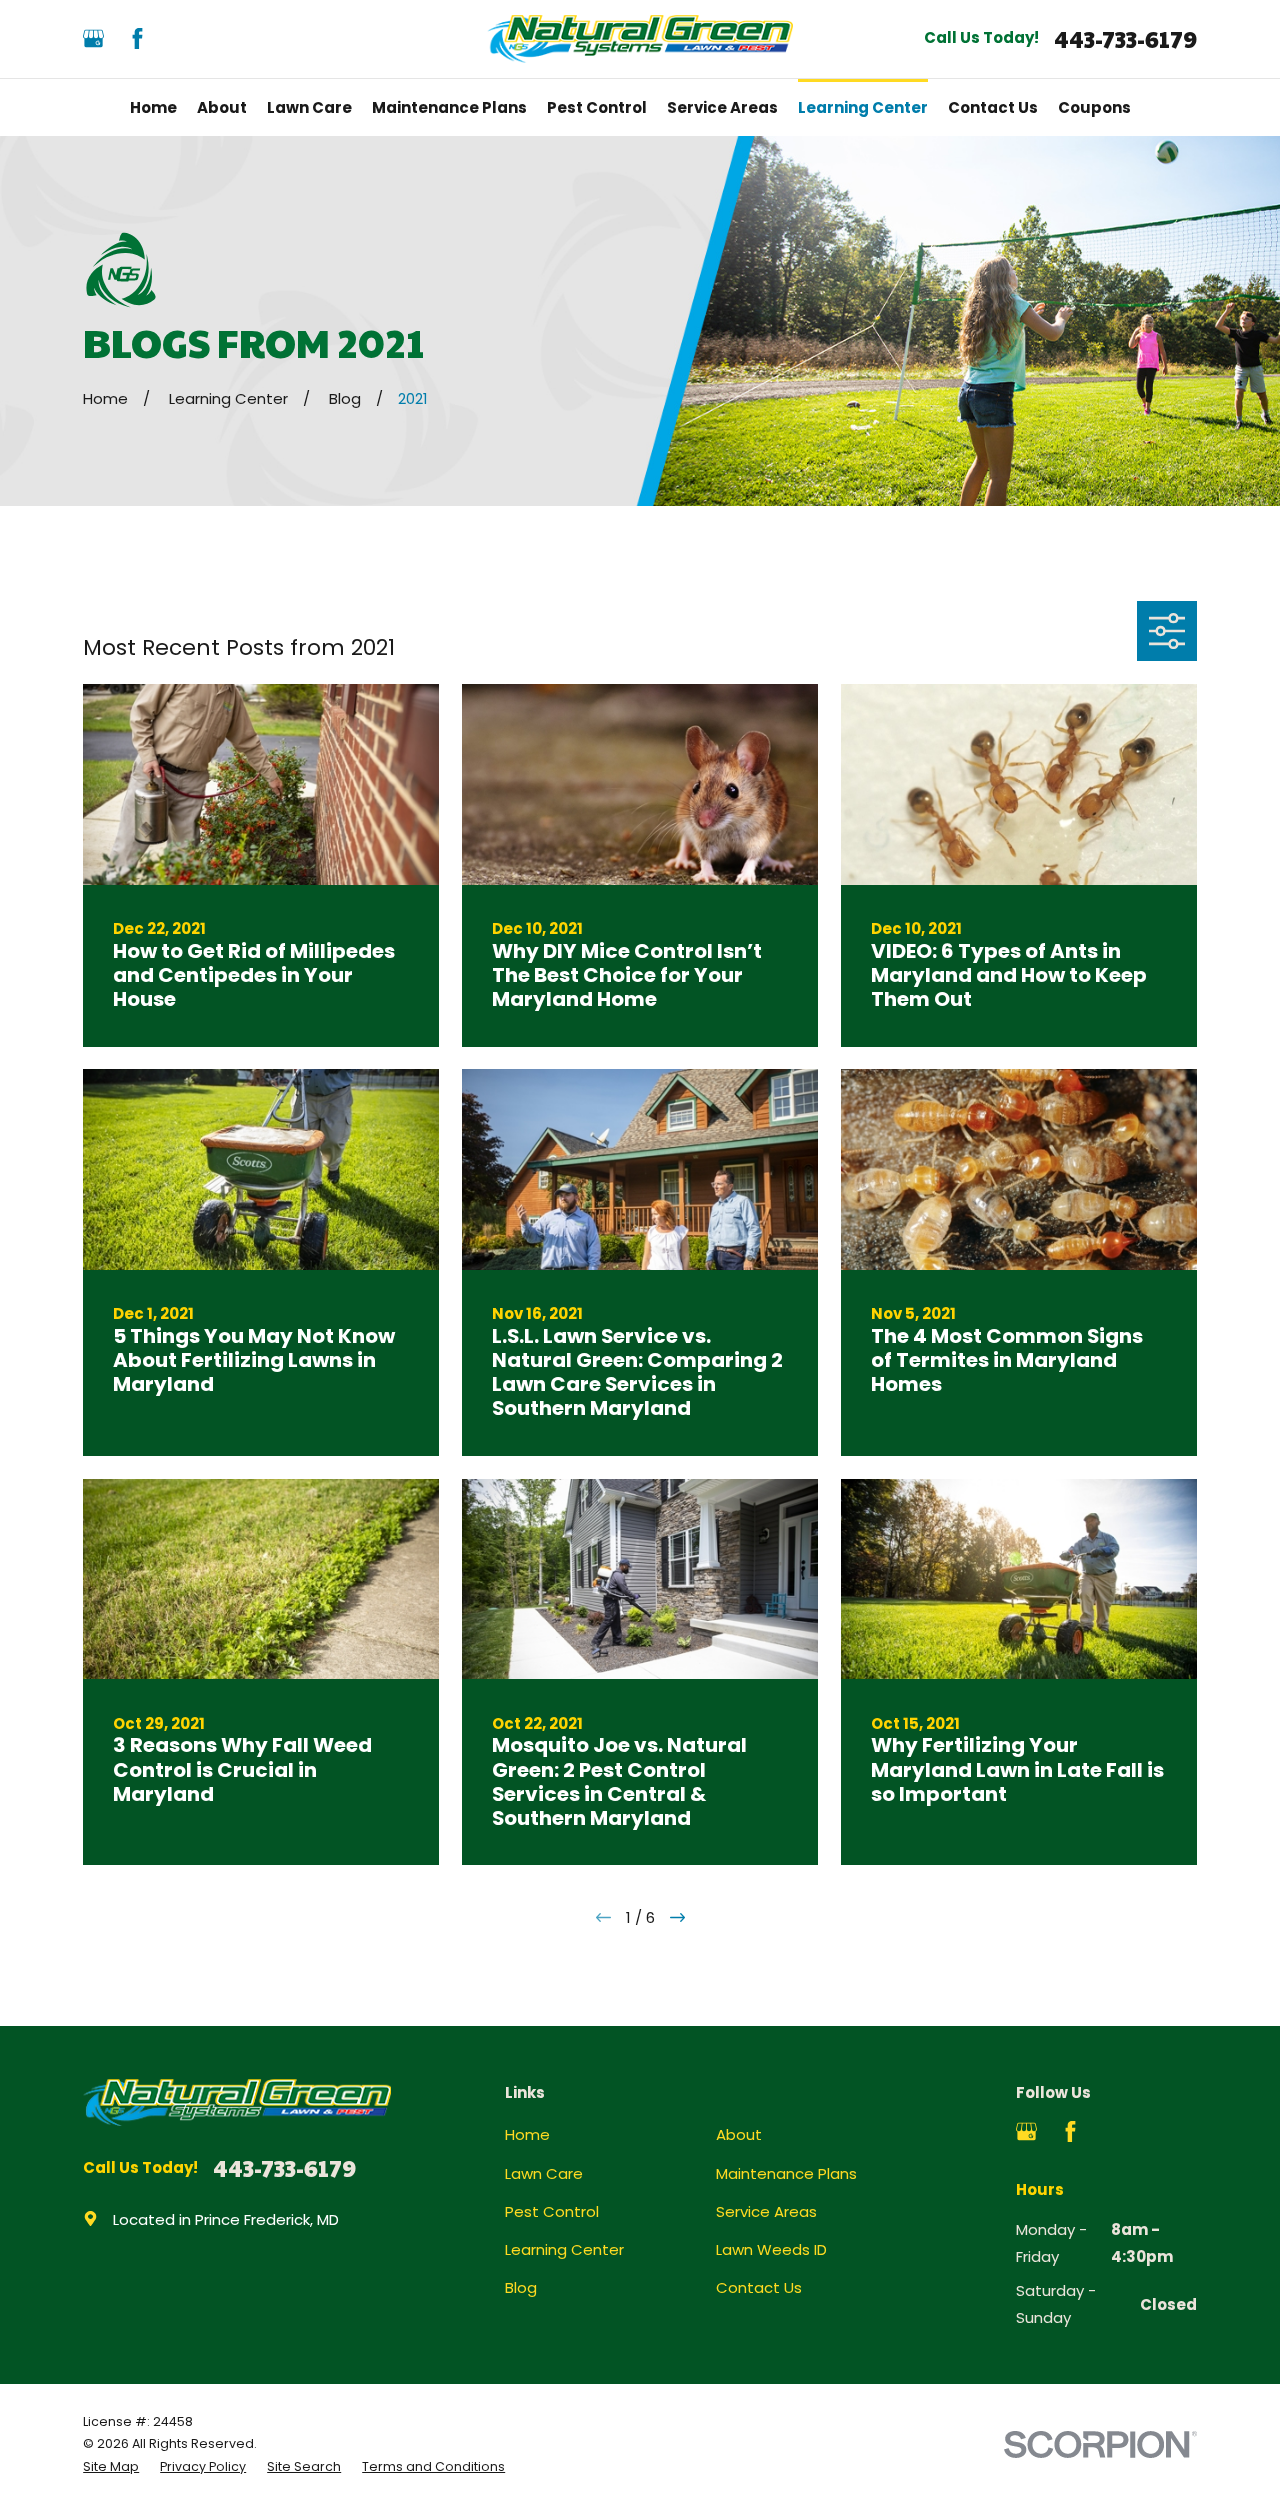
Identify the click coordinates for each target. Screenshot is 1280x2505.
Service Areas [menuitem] (722, 107)
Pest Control (552, 2211)
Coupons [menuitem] (1094, 107)
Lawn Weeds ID (771, 2249)
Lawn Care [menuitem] (309, 107)
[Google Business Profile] (93, 38)
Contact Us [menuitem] (993, 107)
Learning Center (564, 2249)
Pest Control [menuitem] (597, 107)
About (739, 2134)
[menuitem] (111, 2467)
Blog (521, 2287)
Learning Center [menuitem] (863, 107)
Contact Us (759, 2287)
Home (527, 2134)
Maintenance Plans (786, 2173)
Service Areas (766, 2211)
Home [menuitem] (153, 107)
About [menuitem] (222, 107)
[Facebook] (137, 38)
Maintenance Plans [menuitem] (449, 107)
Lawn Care (544, 2173)
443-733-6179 (1125, 39)
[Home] (640, 39)
